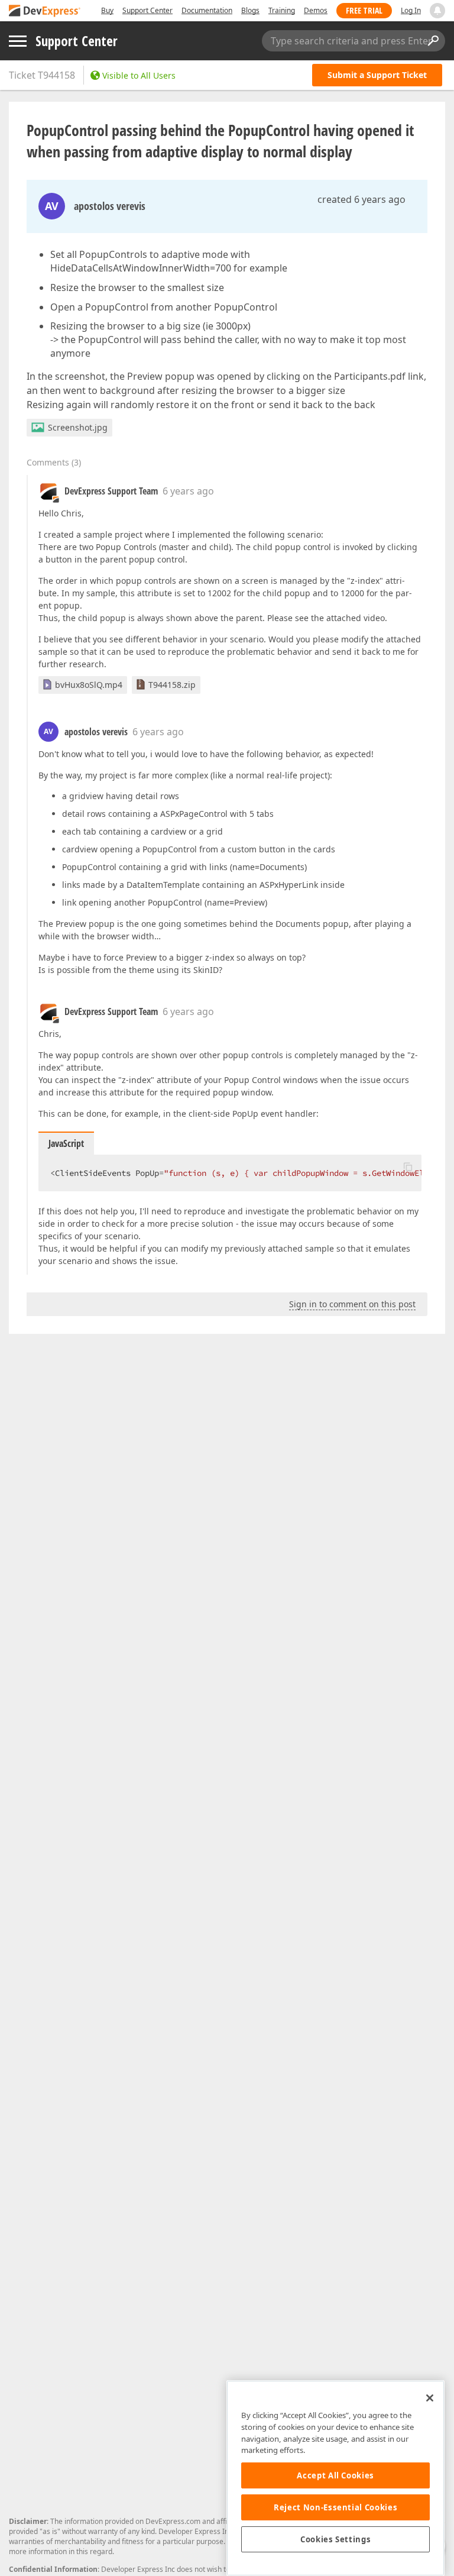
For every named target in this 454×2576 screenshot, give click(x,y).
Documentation (207, 10)
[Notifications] (437, 11)
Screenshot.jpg (78, 427)
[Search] (433, 41)
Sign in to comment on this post (352, 1304)
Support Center (147, 10)
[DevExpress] (45, 12)
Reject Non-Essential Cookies (335, 2507)
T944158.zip (172, 685)
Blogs (250, 10)
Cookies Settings (336, 2539)
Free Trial (364, 10)
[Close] (430, 2398)
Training (282, 10)
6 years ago (188, 491)
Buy (107, 10)
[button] (408, 1166)
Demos (316, 10)
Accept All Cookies (335, 2475)
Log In (411, 10)
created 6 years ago (361, 199)
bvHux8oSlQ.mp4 (89, 685)
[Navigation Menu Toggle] (18, 41)
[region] (335, 2478)
